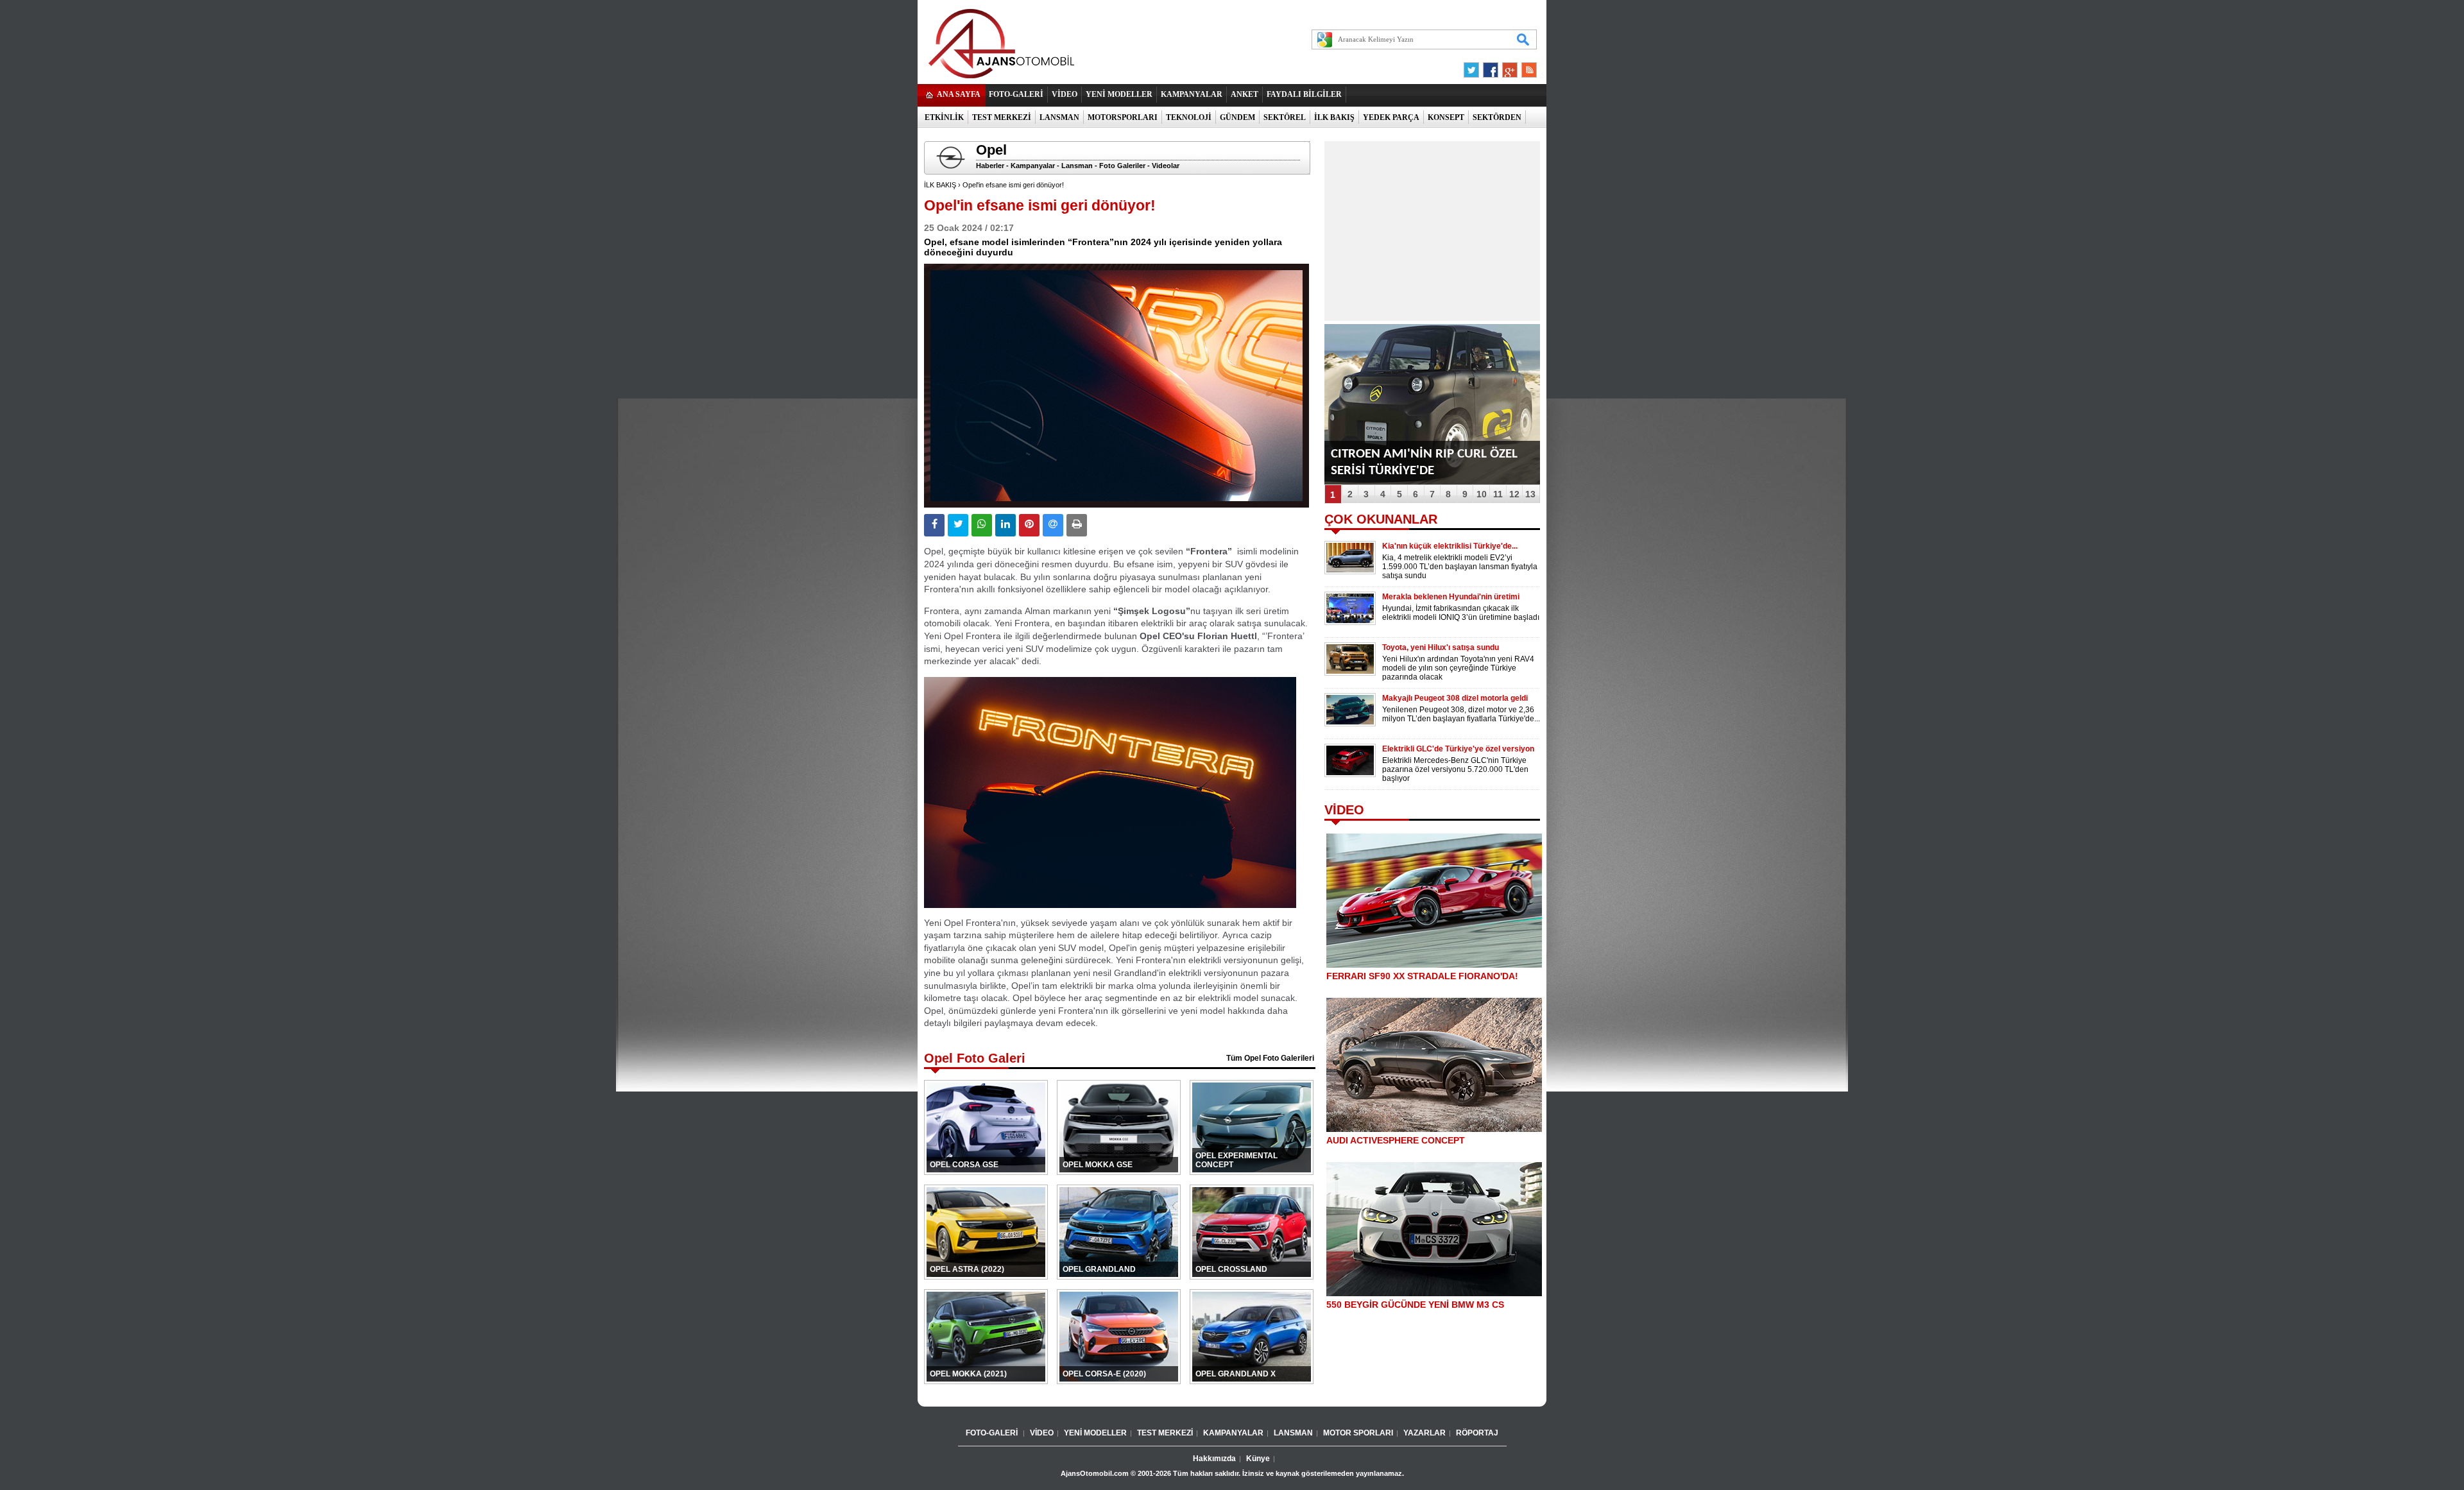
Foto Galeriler (1122, 166)
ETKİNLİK (944, 117)
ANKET (1245, 94)
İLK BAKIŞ (1334, 117)
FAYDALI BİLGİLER (1304, 94)
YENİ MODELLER (1119, 94)
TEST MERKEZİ (1002, 117)
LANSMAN (1059, 117)
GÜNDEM (1237, 117)
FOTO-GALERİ (1016, 94)
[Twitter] (1473, 67)
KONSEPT (1446, 117)
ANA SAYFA (959, 94)
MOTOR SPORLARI (1358, 1433)
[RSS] (1525, 67)
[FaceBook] (1491, 67)
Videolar (1166, 166)
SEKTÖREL (1285, 117)
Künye (1258, 1459)
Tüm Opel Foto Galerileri (1270, 1058)
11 (1498, 494)
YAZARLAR (1425, 1433)
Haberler (990, 166)
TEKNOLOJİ (1189, 117)
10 (1482, 494)
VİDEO (1065, 94)
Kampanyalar (1033, 166)
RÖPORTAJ (1477, 1433)
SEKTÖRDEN (1497, 117)
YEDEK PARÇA (1391, 117)
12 (1514, 494)
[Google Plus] (1508, 67)
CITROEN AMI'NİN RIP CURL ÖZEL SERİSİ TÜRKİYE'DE (1424, 462)
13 (1530, 494)
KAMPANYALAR (1192, 94)
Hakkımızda (1214, 1459)
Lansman (1077, 166)
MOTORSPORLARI (1123, 117)
